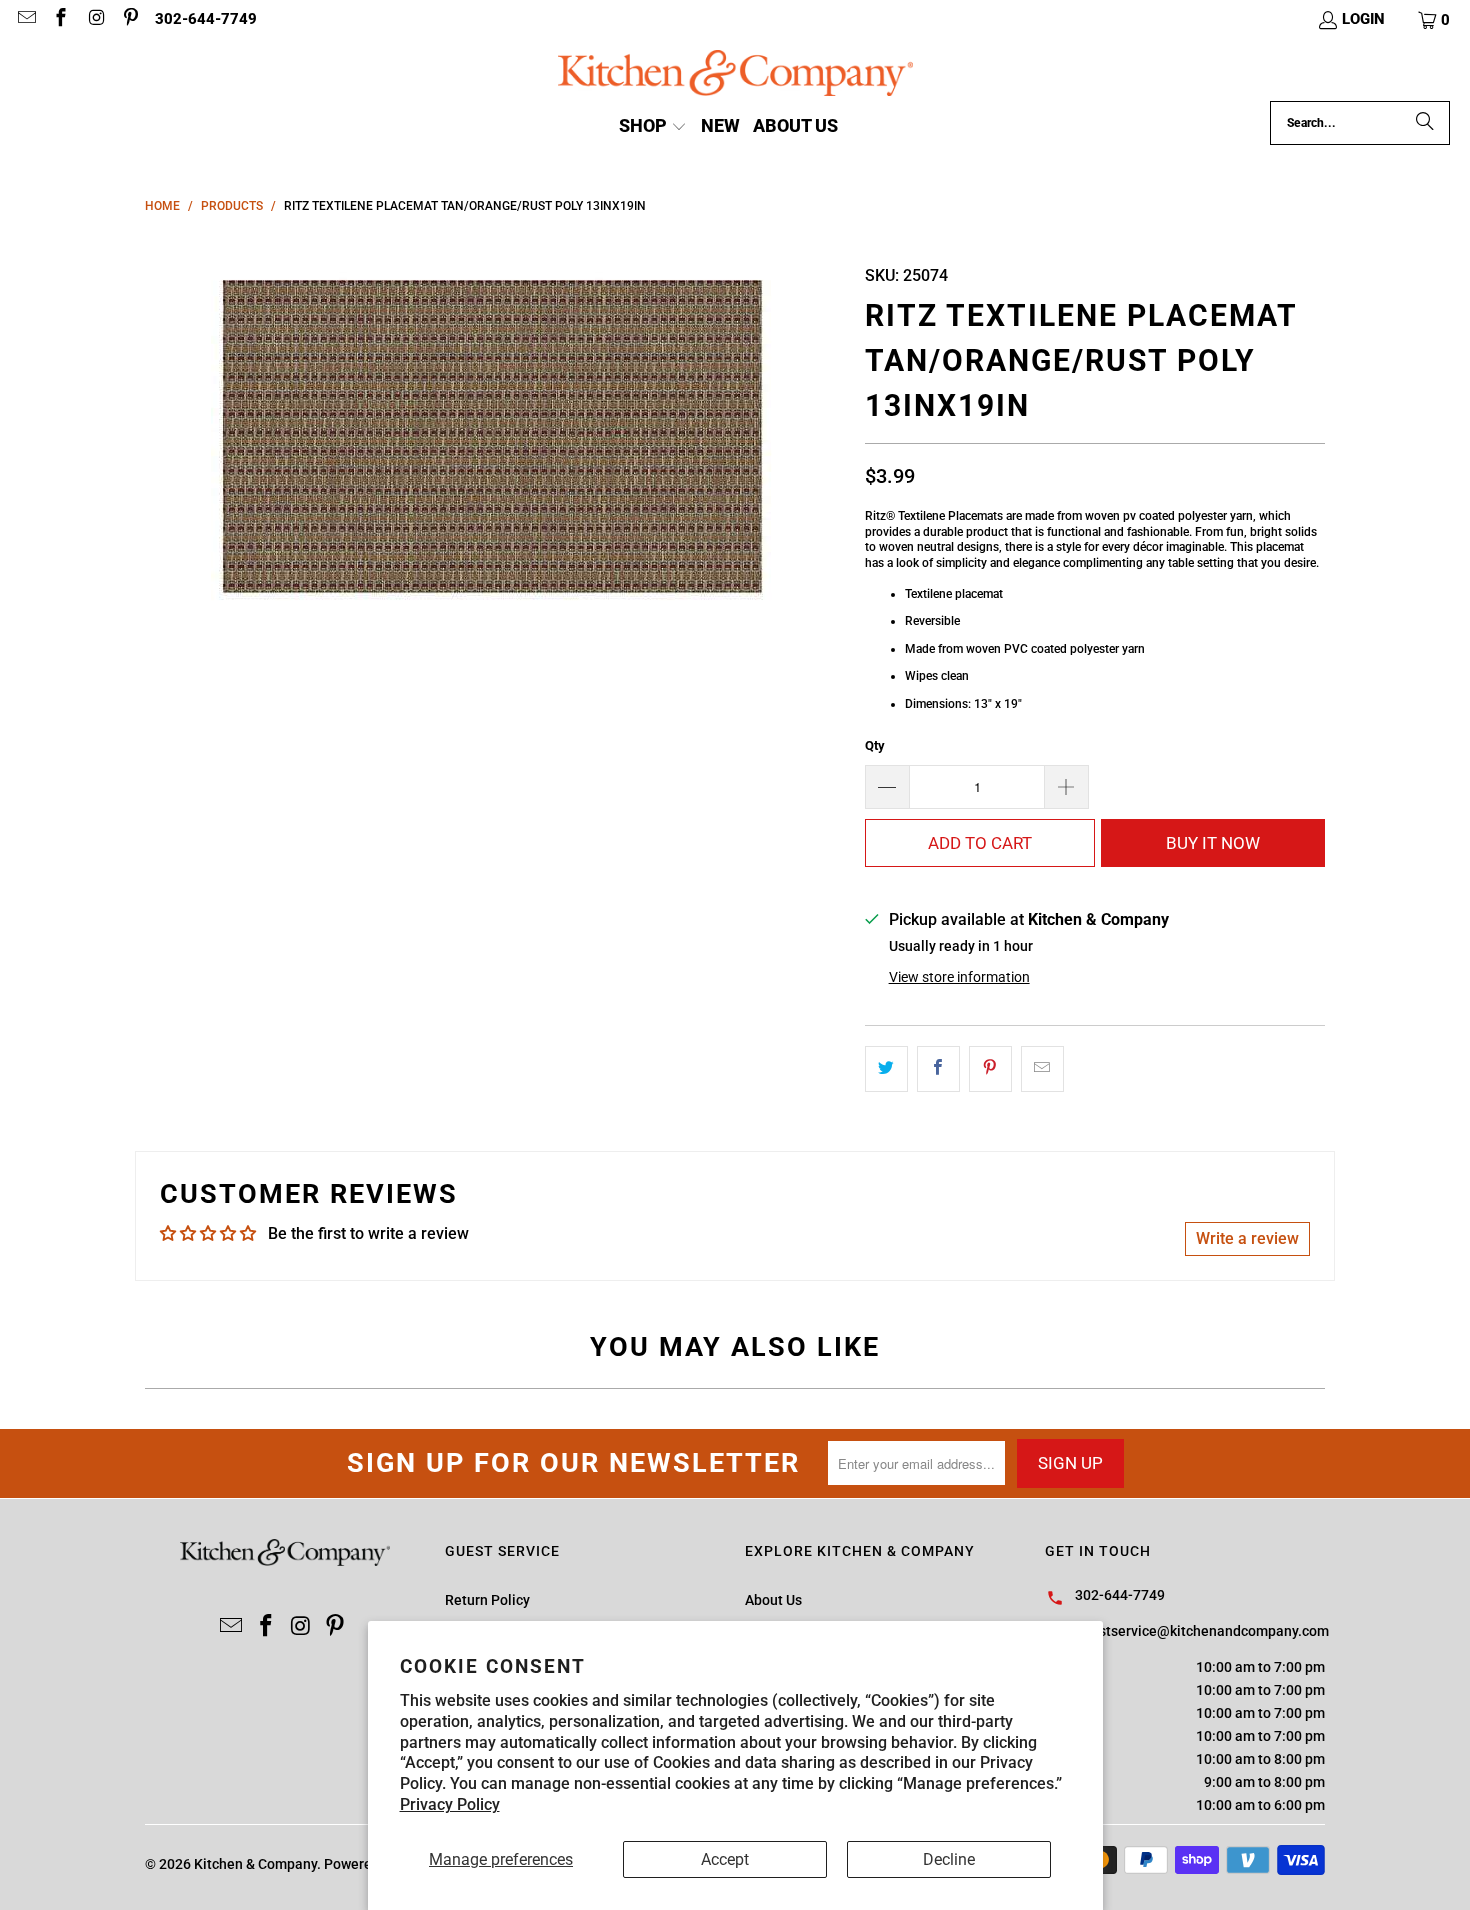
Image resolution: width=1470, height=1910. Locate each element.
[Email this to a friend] (1042, 1069)
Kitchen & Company (255, 1864)
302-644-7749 (206, 19)
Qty (875, 745)
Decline (949, 1859)
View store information (959, 977)
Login (1363, 19)
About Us (773, 1600)
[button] (1435, 20)
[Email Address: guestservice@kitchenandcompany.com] (25, 20)
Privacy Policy (450, 1804)
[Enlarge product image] (495, 435)
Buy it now (1213, 843)
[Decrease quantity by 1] (887, 787)
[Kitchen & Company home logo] (735, 75)
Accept (725, 1859)
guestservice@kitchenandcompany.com (1202, 1631)
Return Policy (487, 1600)
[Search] (1425, 123)
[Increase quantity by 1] (1067, 787)
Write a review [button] (1247, 1238)
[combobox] (1360, 123)
